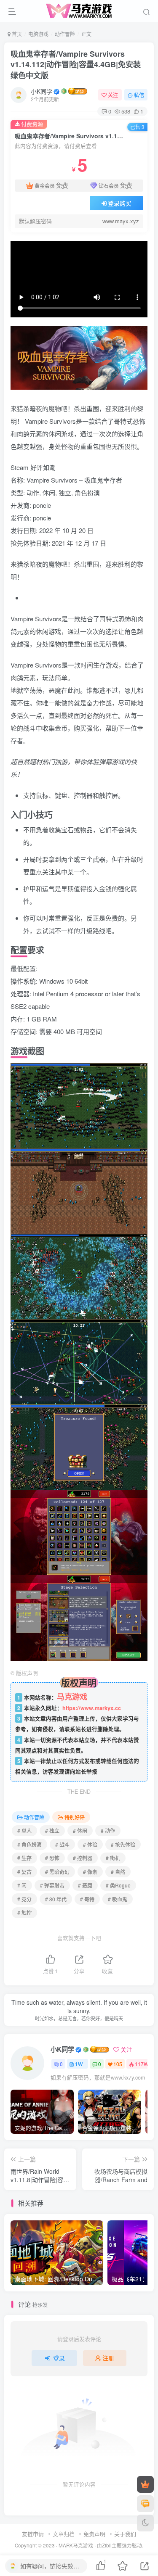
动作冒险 (65, 34)
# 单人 (24, 1830)
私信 (139, 95)
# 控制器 (83, 1858)
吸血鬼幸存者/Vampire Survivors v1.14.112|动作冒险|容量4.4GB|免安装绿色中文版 (76, 64)
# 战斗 (62, 1844)
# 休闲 (80, 1830)
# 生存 (24, 1858)
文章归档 (64, 2534)
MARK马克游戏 (76, 2545)
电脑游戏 (38, 34)
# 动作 (108, 1830)
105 (118, 2064)
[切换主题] (145, 2523)
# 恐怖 (52, 1858)
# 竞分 (24, 1899)
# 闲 (22, 1885)
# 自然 (118, 1872)
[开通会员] (145, 2484)
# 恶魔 (85, 1885)
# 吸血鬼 (118, 1899)
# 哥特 (87, 1899)
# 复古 (24, 1872)
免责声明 (94, 2534)
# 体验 (90, 1844)
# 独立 (52, 1830)
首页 (16, 34)
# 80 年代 (56, 1899)
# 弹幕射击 (52, 1885)
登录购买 (120, 203)
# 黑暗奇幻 (57, 1872)
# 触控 (24, 1912)
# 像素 (90, 1872)
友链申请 (33, 2534)
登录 (59, 2358)
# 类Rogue (118, 1885)
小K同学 (42, 91)
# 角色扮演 (29, 1844)
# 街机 (113, 1858)
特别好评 (75, 1817)
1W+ (80, 2064)
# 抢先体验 (123, 1844)
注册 (108, 2358)
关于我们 (125, 2534)
